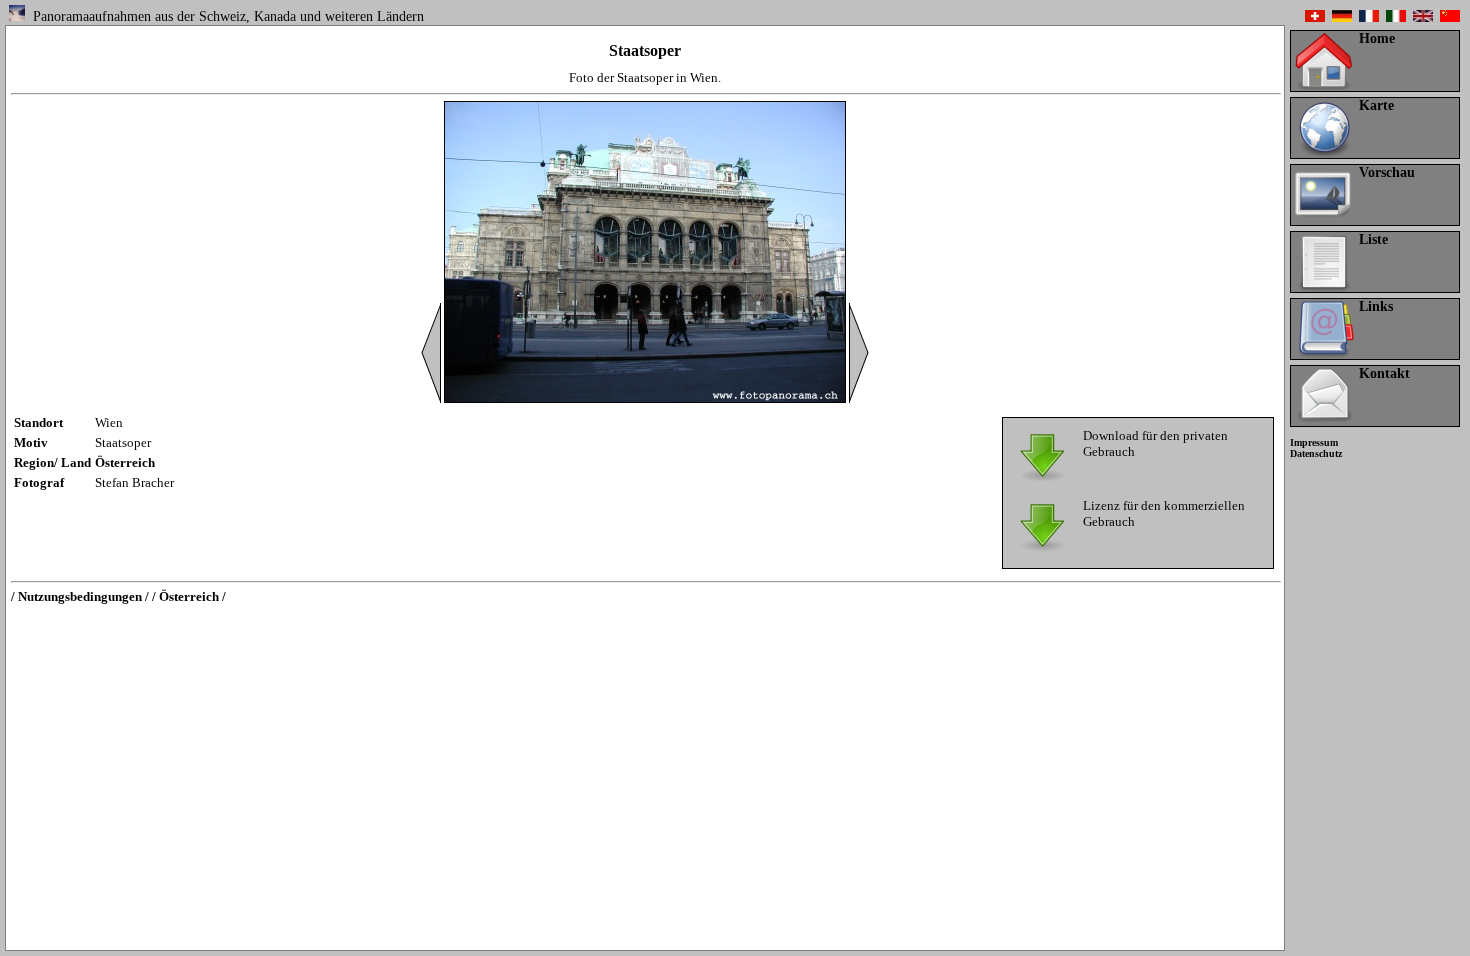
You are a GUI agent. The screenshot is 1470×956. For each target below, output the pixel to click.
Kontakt (1384, 373)
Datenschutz (1316, 453)
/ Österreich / (189, 596)
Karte (1376, 105)
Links (1376, 306)
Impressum (1314, 442)
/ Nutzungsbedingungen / (80, 596)
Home (1377, 38)
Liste (1373, 239)
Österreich (125, 462)
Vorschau (1387, 172)
